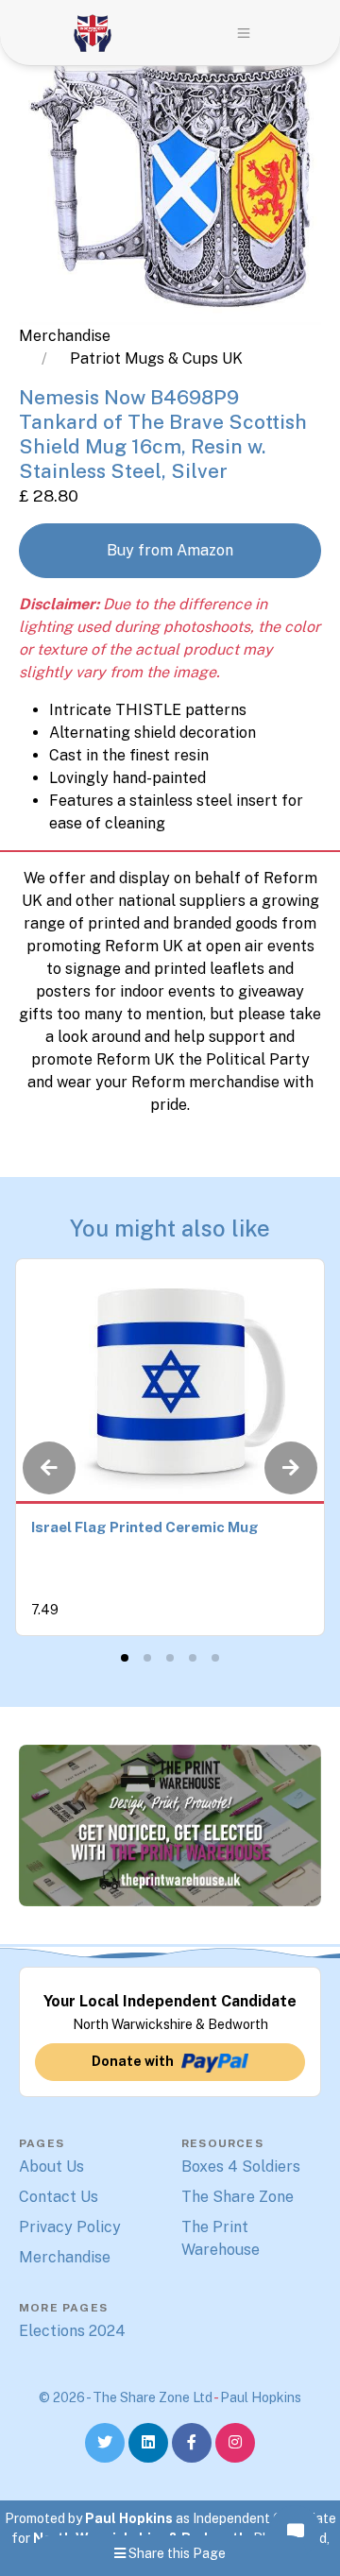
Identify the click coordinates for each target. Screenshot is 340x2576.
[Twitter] (105, 2443)
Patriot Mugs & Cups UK (156, 358)
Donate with (133, 2061)
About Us (51, 2167)
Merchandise (65, 336)
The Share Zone (238, 2197)
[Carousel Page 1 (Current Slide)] (125, 1658)
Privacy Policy (70, 2227)
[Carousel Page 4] (193, 1658)
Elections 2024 (72, 2331)
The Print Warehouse (221, 2238)
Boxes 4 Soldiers (241, 2167)
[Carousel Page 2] (147, 1658)
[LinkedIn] (148, 2443)
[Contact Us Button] (295, 2531)
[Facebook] (192, 2443)
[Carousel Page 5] (215, 1658)
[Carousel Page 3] (170, 1658)
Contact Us (59, 2197)
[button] (244, 33)
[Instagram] (235, 2443)
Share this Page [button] (176, 2553)
